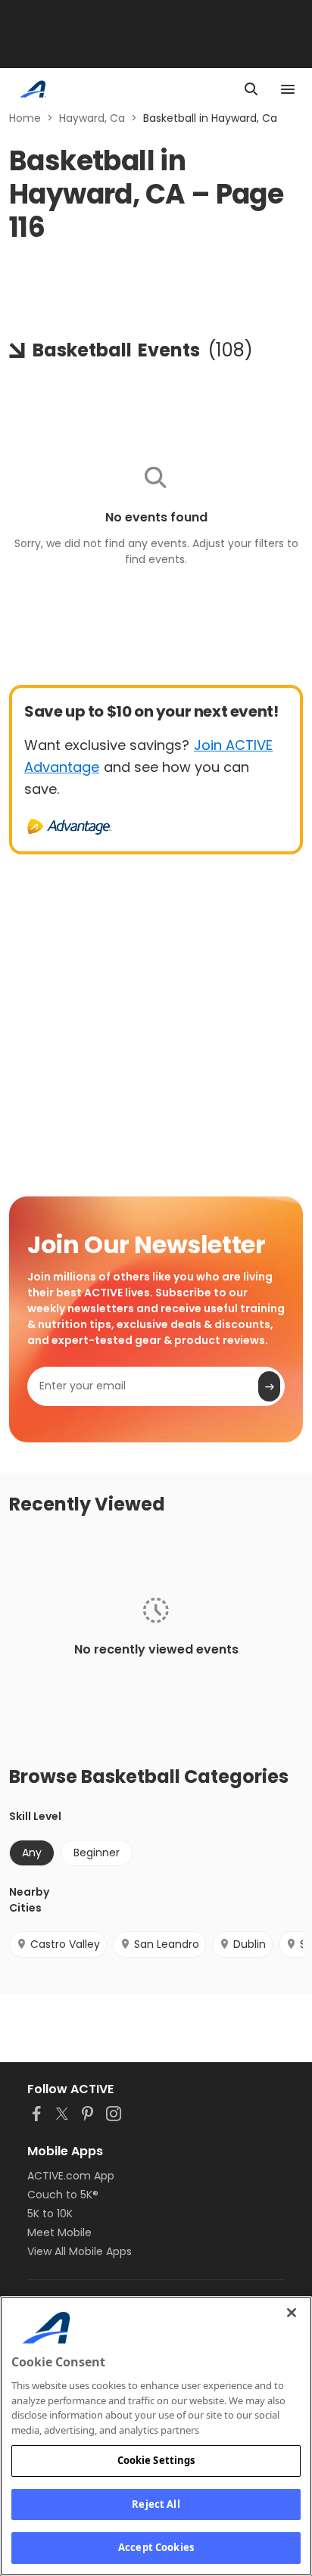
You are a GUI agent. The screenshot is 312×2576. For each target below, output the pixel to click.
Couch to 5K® (63, 2195)
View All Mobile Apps (80, 2251)
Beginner (97, 1853)
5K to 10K (50, 2214)
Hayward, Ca (92, 118)
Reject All (156, 2504)
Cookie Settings (156, 2460)
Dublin (250, 1944)
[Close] (292, 2313)
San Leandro (167, 1944)
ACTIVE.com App (71, 2176)
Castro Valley (65, 1944)
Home (25, 118)
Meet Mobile (59, 2232)
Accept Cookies (156, 2547)
